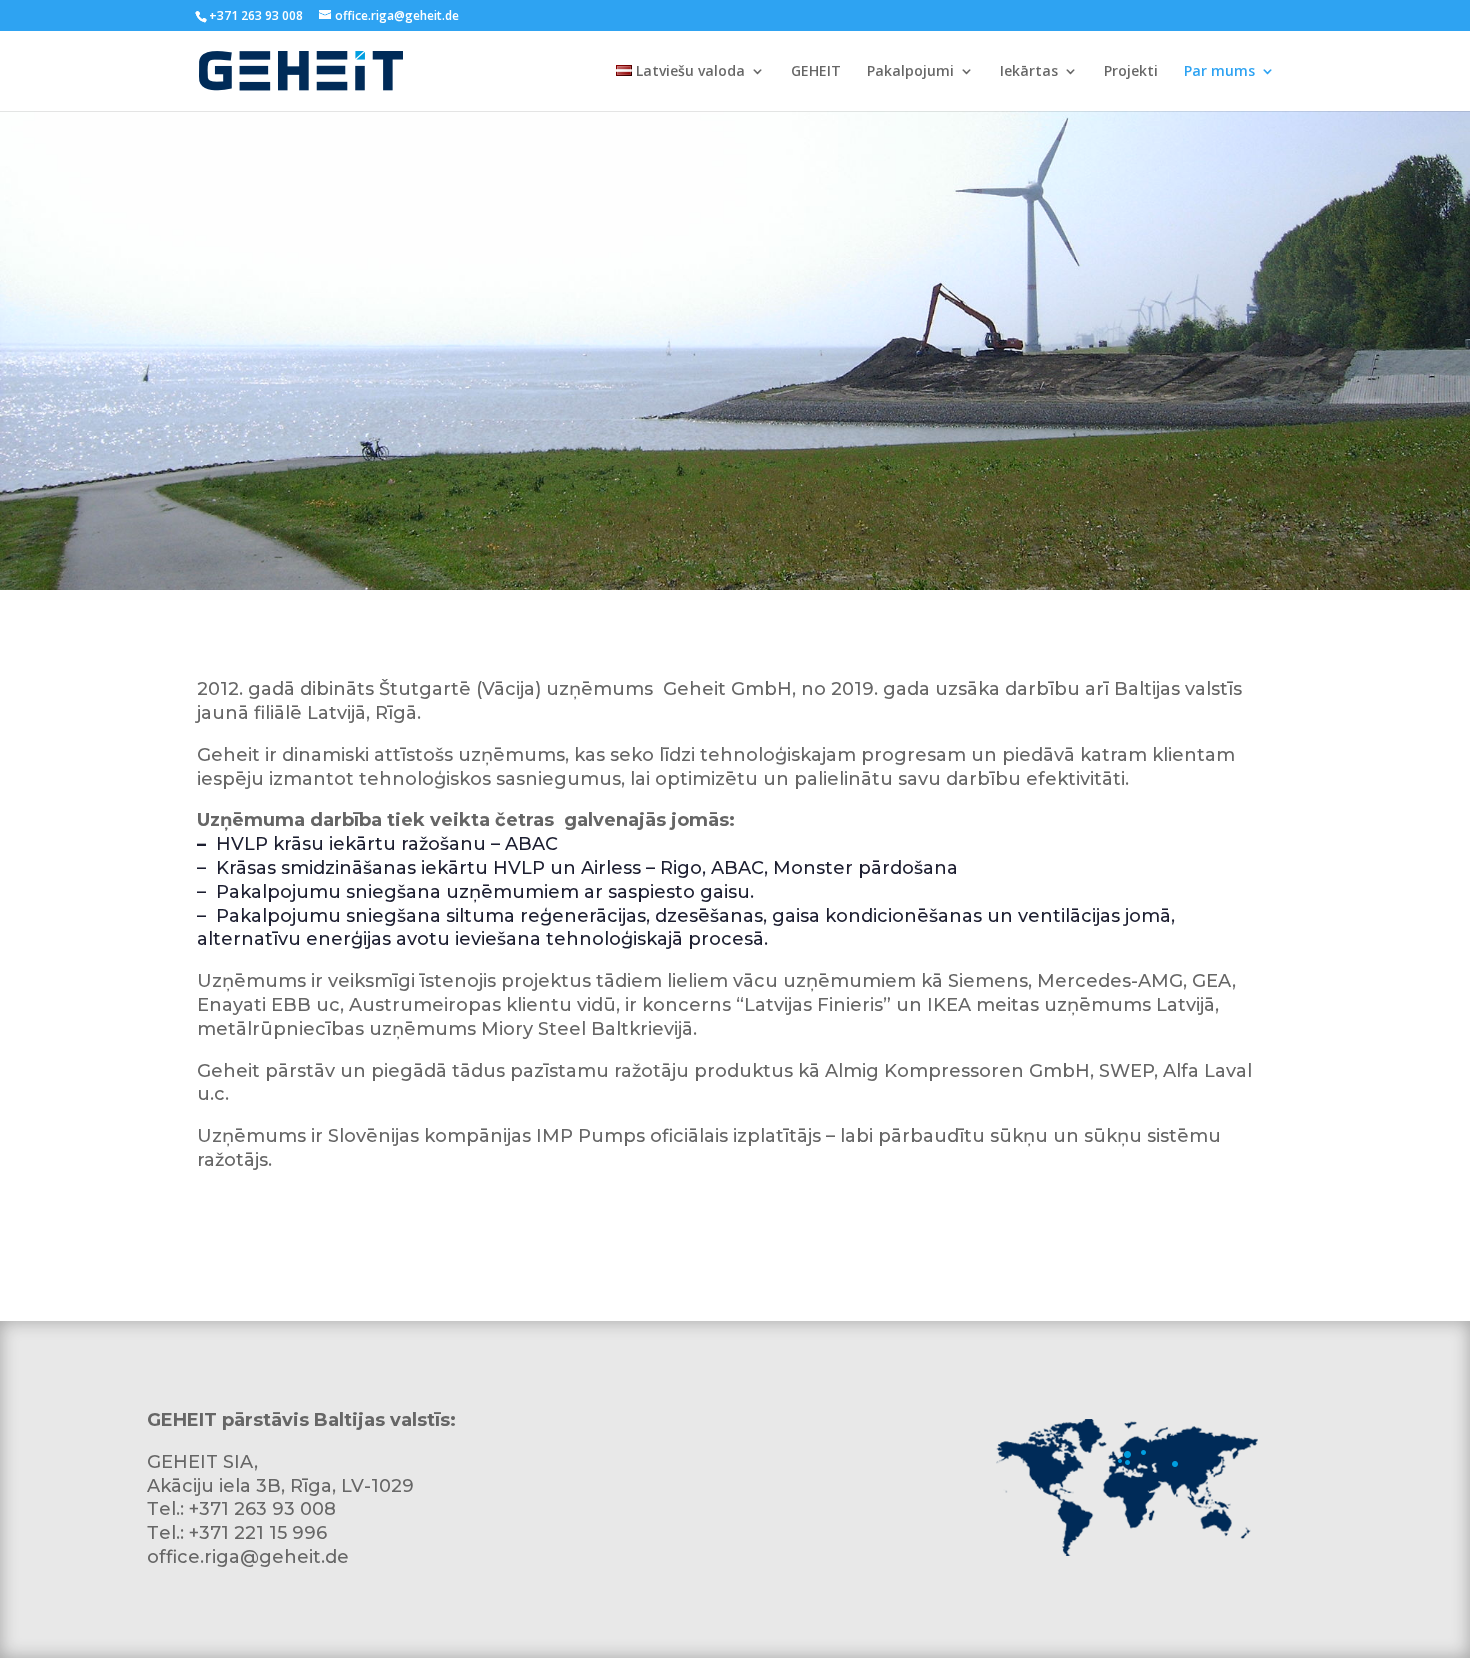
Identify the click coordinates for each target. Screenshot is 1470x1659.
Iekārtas (1029, 72)
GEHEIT (816, 72)
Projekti (1131, 72)
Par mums (1219, 72)
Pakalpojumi (910, 72)
